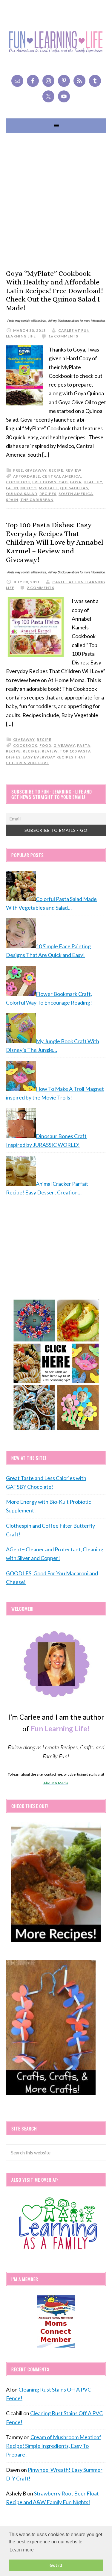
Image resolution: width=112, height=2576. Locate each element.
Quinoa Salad (22, 494)
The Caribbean (37, 500)
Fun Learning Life (56, 42)
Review (50, 751)
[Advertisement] (56, 201)
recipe (56, 470)
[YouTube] (64, 96)
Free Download (50, 482)
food (45, 745)
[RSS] (79, 81)
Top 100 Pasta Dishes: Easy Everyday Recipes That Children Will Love (49, 757)
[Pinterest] (64, 81)
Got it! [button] (56, 2565)
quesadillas (74, 488)
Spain (12, 500)
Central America (62, 476)
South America (76, 494)
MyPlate (48, 488)
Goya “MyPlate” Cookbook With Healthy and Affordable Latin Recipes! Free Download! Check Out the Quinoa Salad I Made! (55, 291)
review (73, 470)
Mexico (29, 488)
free (18, 470)
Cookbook (18, 482)
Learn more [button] (22, 2550)
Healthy (93, 482)
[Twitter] (48, 96)
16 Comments (63, 336)
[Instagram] (48, 81)
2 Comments (41, 588)
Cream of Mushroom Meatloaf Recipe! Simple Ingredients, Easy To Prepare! (54, 2446)
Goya (76, 482)
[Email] (17, 81)
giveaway (36, 470)
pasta (84, 745)
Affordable (27, 476)
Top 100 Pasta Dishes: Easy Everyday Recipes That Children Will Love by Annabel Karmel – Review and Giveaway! (55, 542)
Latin (12, 488)
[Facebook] (33, 81)
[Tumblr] (95, 81)
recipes (48, 494)
